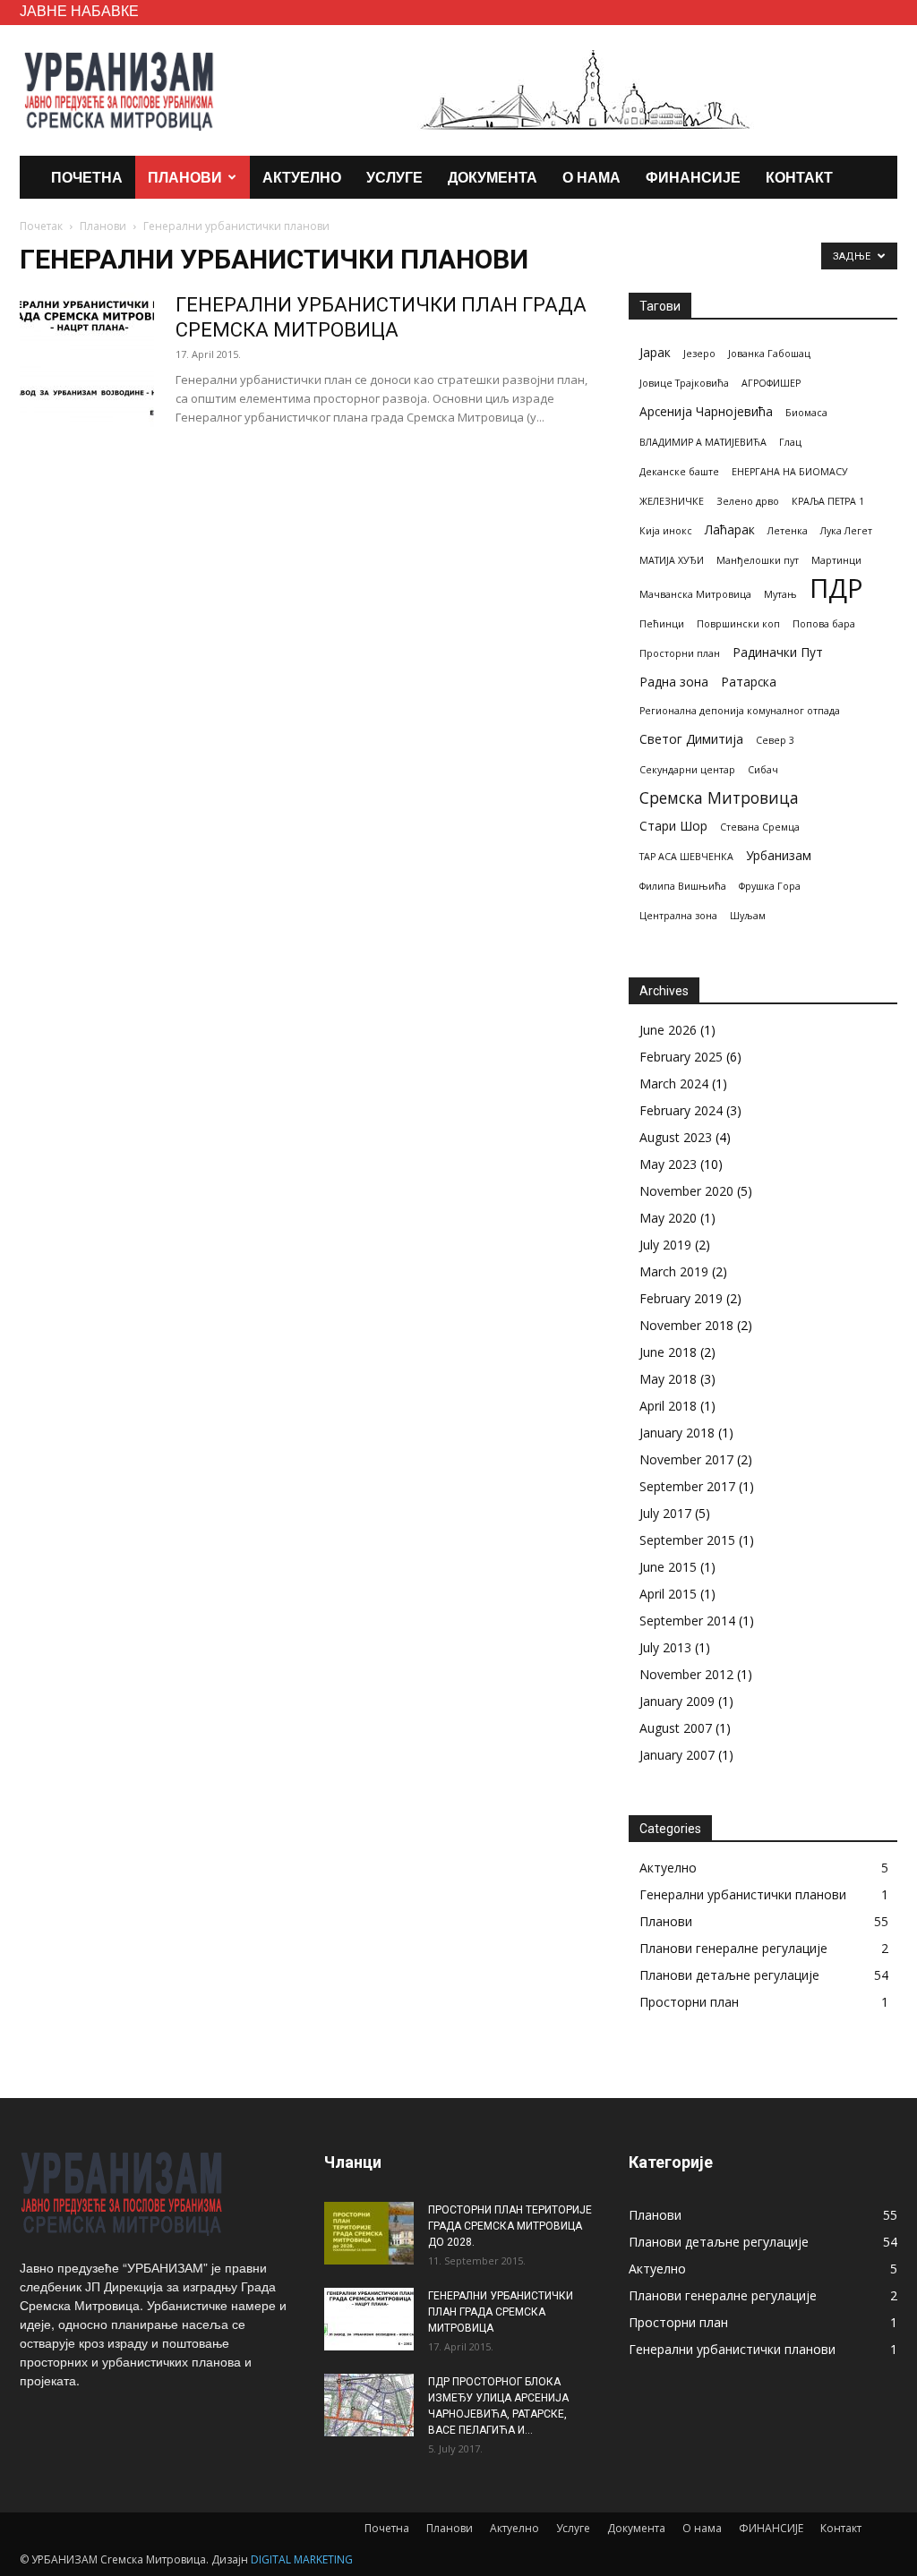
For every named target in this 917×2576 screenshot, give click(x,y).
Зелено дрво (748, 501)
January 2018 (677, 1433)
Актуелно (302, 177)
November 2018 (686, 1325)
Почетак (41, 226)
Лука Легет (846, 531)
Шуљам (748, 916)
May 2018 (668, 1379)
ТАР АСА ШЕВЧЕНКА (686, 857)
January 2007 (677, 1755)
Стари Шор (673, 826)
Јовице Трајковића (684, 383)
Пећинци (662, 624)
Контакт (799, 177)
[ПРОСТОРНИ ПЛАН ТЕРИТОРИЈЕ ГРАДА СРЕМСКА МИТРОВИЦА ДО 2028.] (369, 2233)
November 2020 (686, 1191)
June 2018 (668, 1352)
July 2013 (665, 1647)
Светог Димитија (691, 739)
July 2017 (665, 1513)
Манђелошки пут (758, 560)
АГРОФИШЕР (771, 383)
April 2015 (668, 1594)
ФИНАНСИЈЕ (693, 177)
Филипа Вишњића (683, 886)
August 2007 (676, 1728)
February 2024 (681, 1110)
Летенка (788, 531)
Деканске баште (679, 472)
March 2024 (674, 1083)
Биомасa (806, 413)
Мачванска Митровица (695, 594)
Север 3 (775, 740)
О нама (591, 177)
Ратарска (749, 682)
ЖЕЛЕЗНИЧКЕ (672, 501)
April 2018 (668, 1406)
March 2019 (674, 1271)
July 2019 (665, 1245)
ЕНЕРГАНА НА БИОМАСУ (790, 472)
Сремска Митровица (719, 798)
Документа (493, 177)
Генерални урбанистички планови (743, 1894)
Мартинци (836, 560)
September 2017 (687, 1486)
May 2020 (668, 1218)
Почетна (87, 177)
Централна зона (678, 916)
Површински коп (738, 624)
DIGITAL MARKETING (302, 2559)
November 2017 (686, 1459)
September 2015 (687, 1540)
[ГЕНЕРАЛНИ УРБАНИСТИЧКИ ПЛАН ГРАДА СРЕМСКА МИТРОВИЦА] (87, 360)
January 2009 (677, 1701)
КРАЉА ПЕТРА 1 (828, 501)
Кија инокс (666, 531)
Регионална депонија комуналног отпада (740, 711)
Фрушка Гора (770, 886)
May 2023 (668, 1164)
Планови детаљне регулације (729, 1975)
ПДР (836, 589)
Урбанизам (779, 855)
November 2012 (686, 1674)
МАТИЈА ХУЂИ (672, 560)
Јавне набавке (79, 10)
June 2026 (668, 1030)
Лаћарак (730, 529)
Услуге (394, 177)
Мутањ (780, 594)
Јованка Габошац (769, 354)
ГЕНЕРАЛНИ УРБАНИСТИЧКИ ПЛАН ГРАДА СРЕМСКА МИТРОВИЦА (501, 2312)
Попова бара (824, 624)
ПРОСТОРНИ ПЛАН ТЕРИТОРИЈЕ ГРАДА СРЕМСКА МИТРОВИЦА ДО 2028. (510, 2226)
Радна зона (674, 682)
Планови (185, 177)
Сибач (763, 770)
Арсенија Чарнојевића (706, 411)
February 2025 (681, 1057)
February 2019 (681, 1298)
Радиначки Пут (778, 652)
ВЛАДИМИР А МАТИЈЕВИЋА (703, 442)
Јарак (655, 352)
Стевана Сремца (760, 827)
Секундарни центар (687, 770)
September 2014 (687, 1621)
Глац (790, 442)
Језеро (699, 354)
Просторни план (680, 653)
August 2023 (676, 1137)
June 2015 (668, 1567)
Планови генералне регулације (733, 1948)
